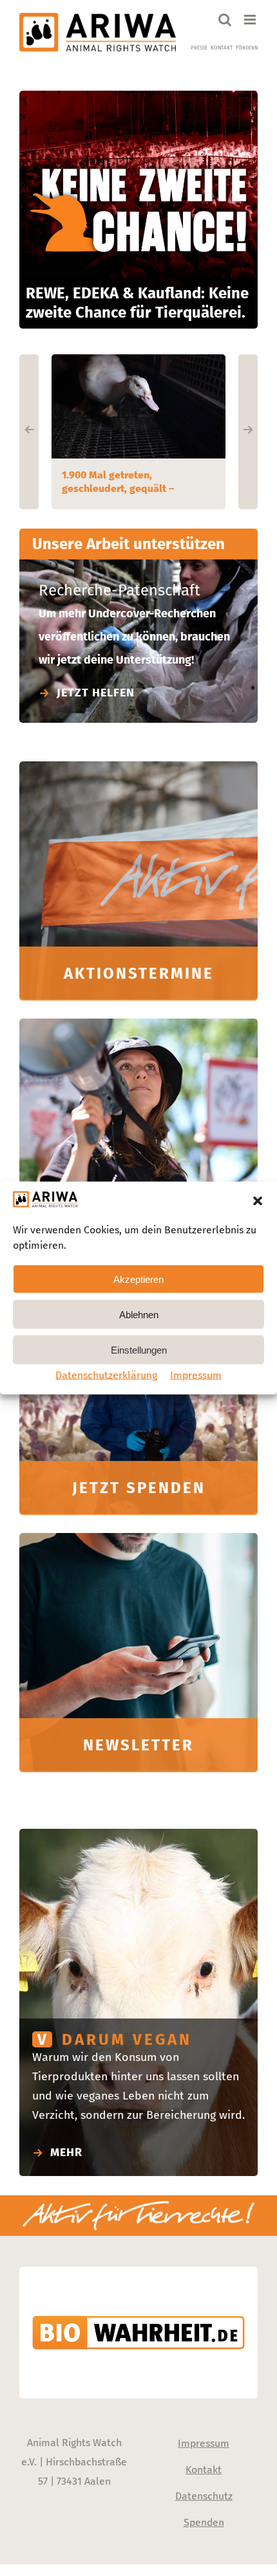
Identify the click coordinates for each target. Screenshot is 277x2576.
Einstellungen (139, 1349)
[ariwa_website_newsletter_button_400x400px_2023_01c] (138, 1539)
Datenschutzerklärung (106, 1375)
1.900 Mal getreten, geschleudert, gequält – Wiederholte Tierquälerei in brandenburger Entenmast (126, 482)
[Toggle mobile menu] (251, 20)
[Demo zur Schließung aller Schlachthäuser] (138, 1024)
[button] (258, 1201)
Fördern (247, 48)
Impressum (196, 1375)
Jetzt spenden (139, 1488)
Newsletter (138, 1745)
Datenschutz (204, 2496)
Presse (199, 48)
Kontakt (222, 48)
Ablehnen (139, 1314)
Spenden (204, 2522)
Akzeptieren (138, 1279)
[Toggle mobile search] (225, 20)
